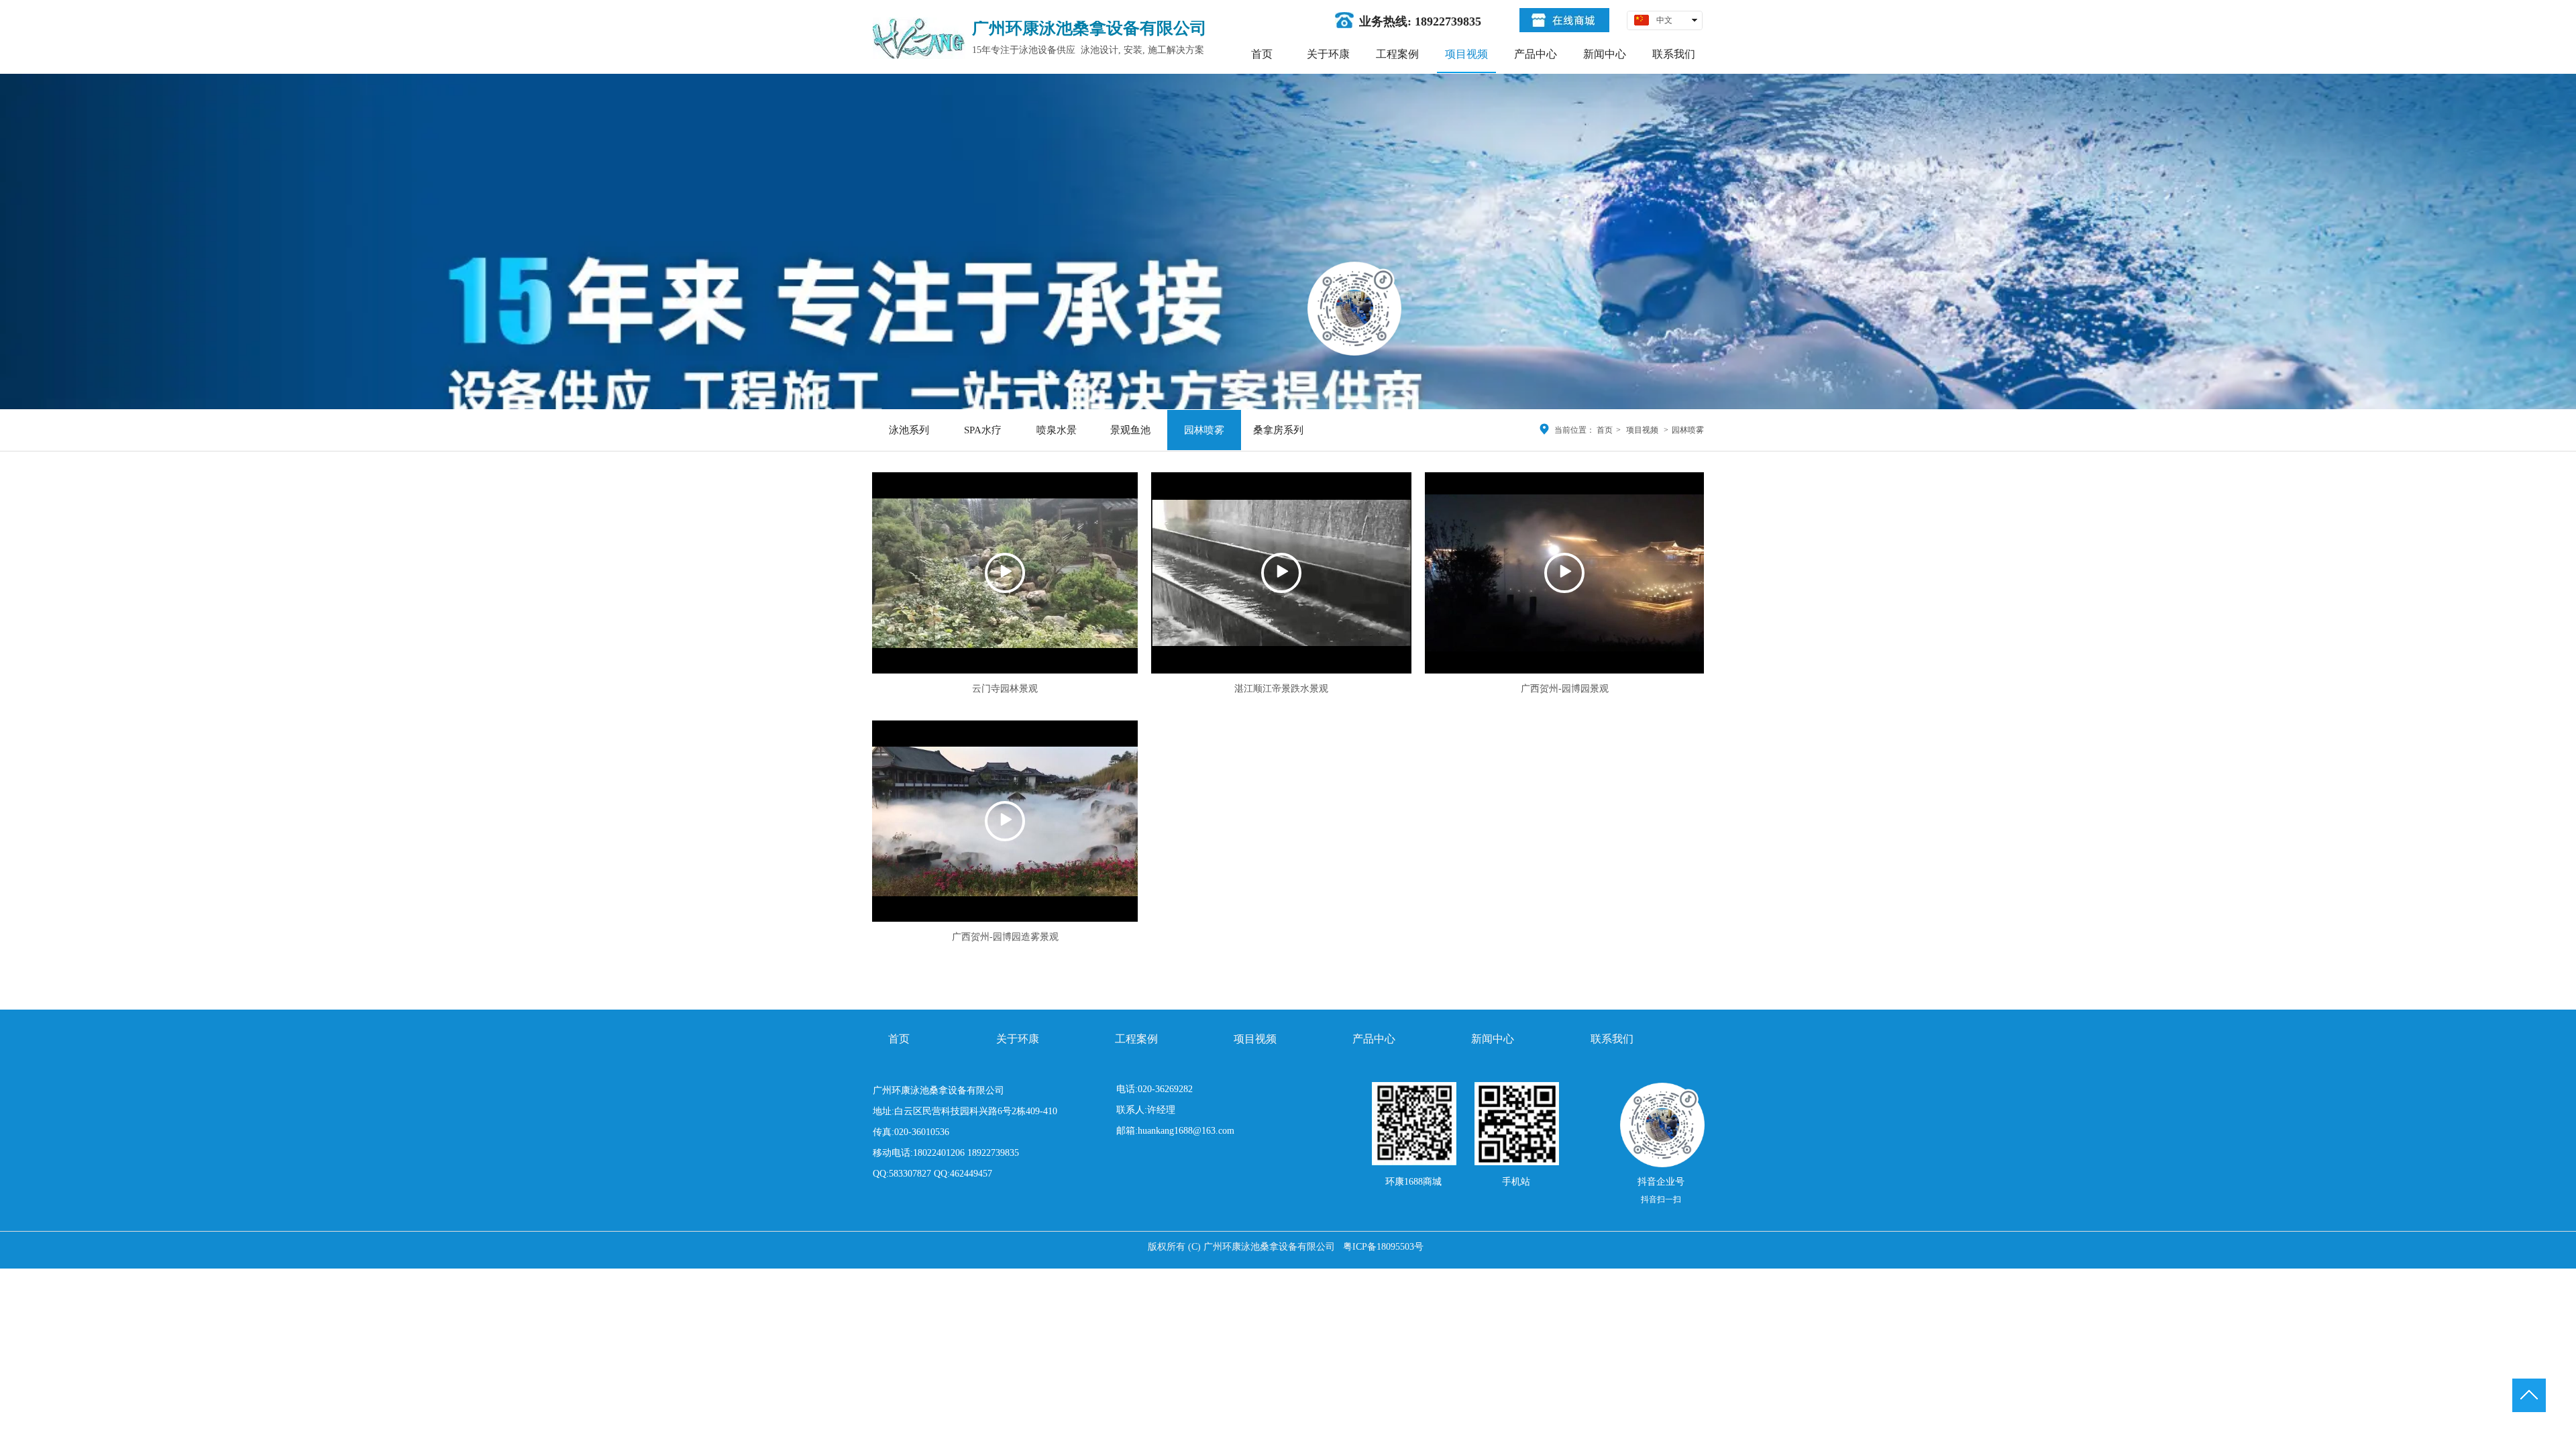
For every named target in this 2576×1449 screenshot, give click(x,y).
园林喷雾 (1688, 430)
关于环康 (1018, 1039)
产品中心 (1374, 1039)
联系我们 (1612, 1039)
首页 (1605, 430)
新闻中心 (1493, 1039)
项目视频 (1642, 430)
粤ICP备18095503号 (1383, 1247)
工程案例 (1136, 1039)
